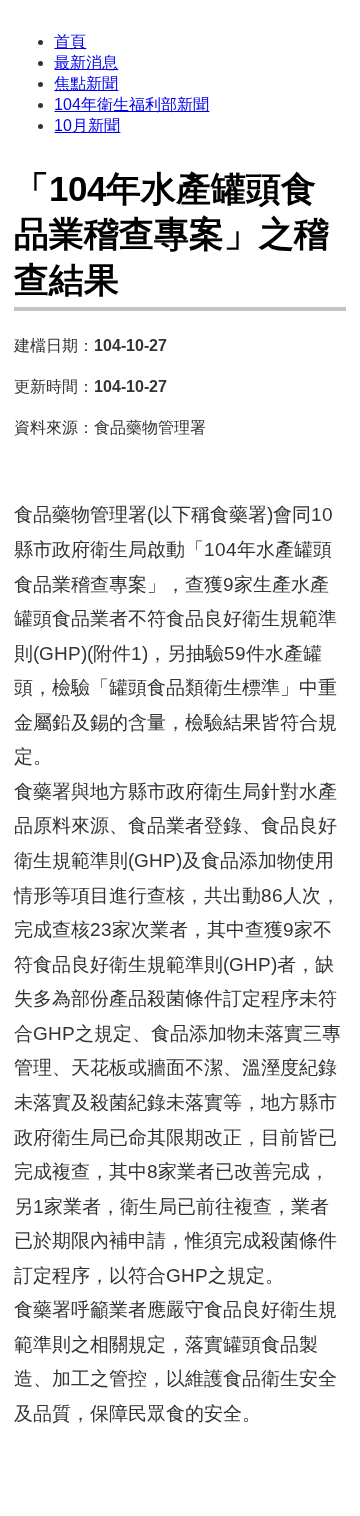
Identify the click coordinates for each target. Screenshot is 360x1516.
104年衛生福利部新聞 (131, 104)
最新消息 (86, 62)
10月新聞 (87, 125)
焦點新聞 (86, 83)
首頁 (70, 41)
